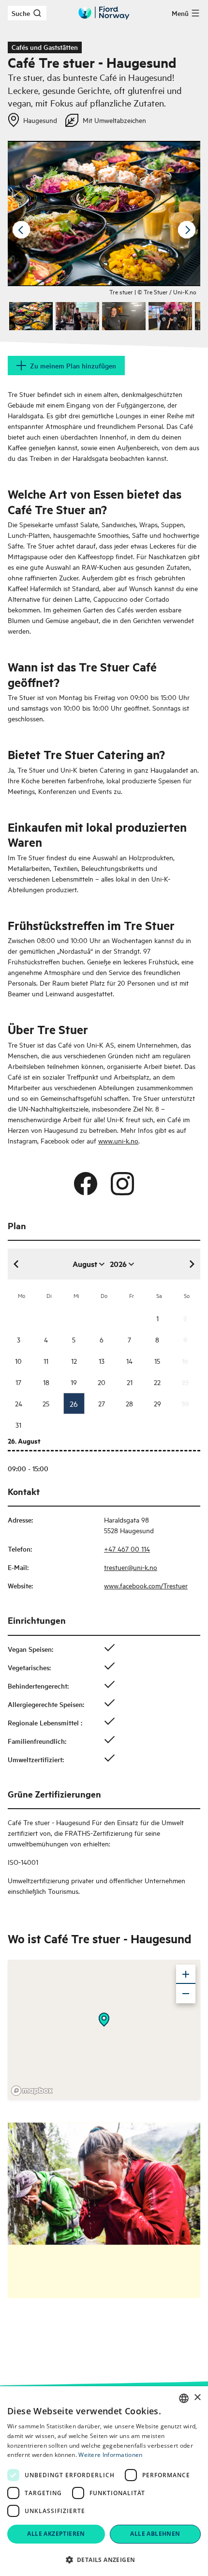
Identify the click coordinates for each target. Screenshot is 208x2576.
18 (46, 1382)
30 (185, 1403)
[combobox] (184, 2398)
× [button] (197, 2398)
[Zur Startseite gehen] (104, 13)
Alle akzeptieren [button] (56, 2534)
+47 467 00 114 (127, 1548)
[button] (104, 2560)
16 (185, 1361)
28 (129, 1403)
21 (130, 1382)
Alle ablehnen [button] (155, 2534)
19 (74, 1382)
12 (74, 1361)
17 (18, 1382)
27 (102, 1403)
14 (129, 1361)
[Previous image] (21, 230)
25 (46, 1403)
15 (157, 1361)
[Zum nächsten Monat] (192, 1264)
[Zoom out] (186, 1994)
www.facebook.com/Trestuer (146, 1585)
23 (185, 1382)
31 (18, 1425)
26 (74, 1403)
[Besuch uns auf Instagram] (122, 1184)
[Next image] (187, 230)
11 (46, 1361)
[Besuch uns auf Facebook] (86, 1184)
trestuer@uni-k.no (131, 1567)
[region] (104, 2029)
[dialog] (104, 2481)
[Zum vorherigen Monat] (16, 1264)
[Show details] (104, 2020)
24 (19, 1403)
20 (102, 1382)
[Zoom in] (186, 1974)
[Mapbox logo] (32, 2091)
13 (102, 1361)
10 (18, 1361)
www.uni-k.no (118, 1140)
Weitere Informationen (110, 2455)
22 (157, 1382)
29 (157, 1403)
